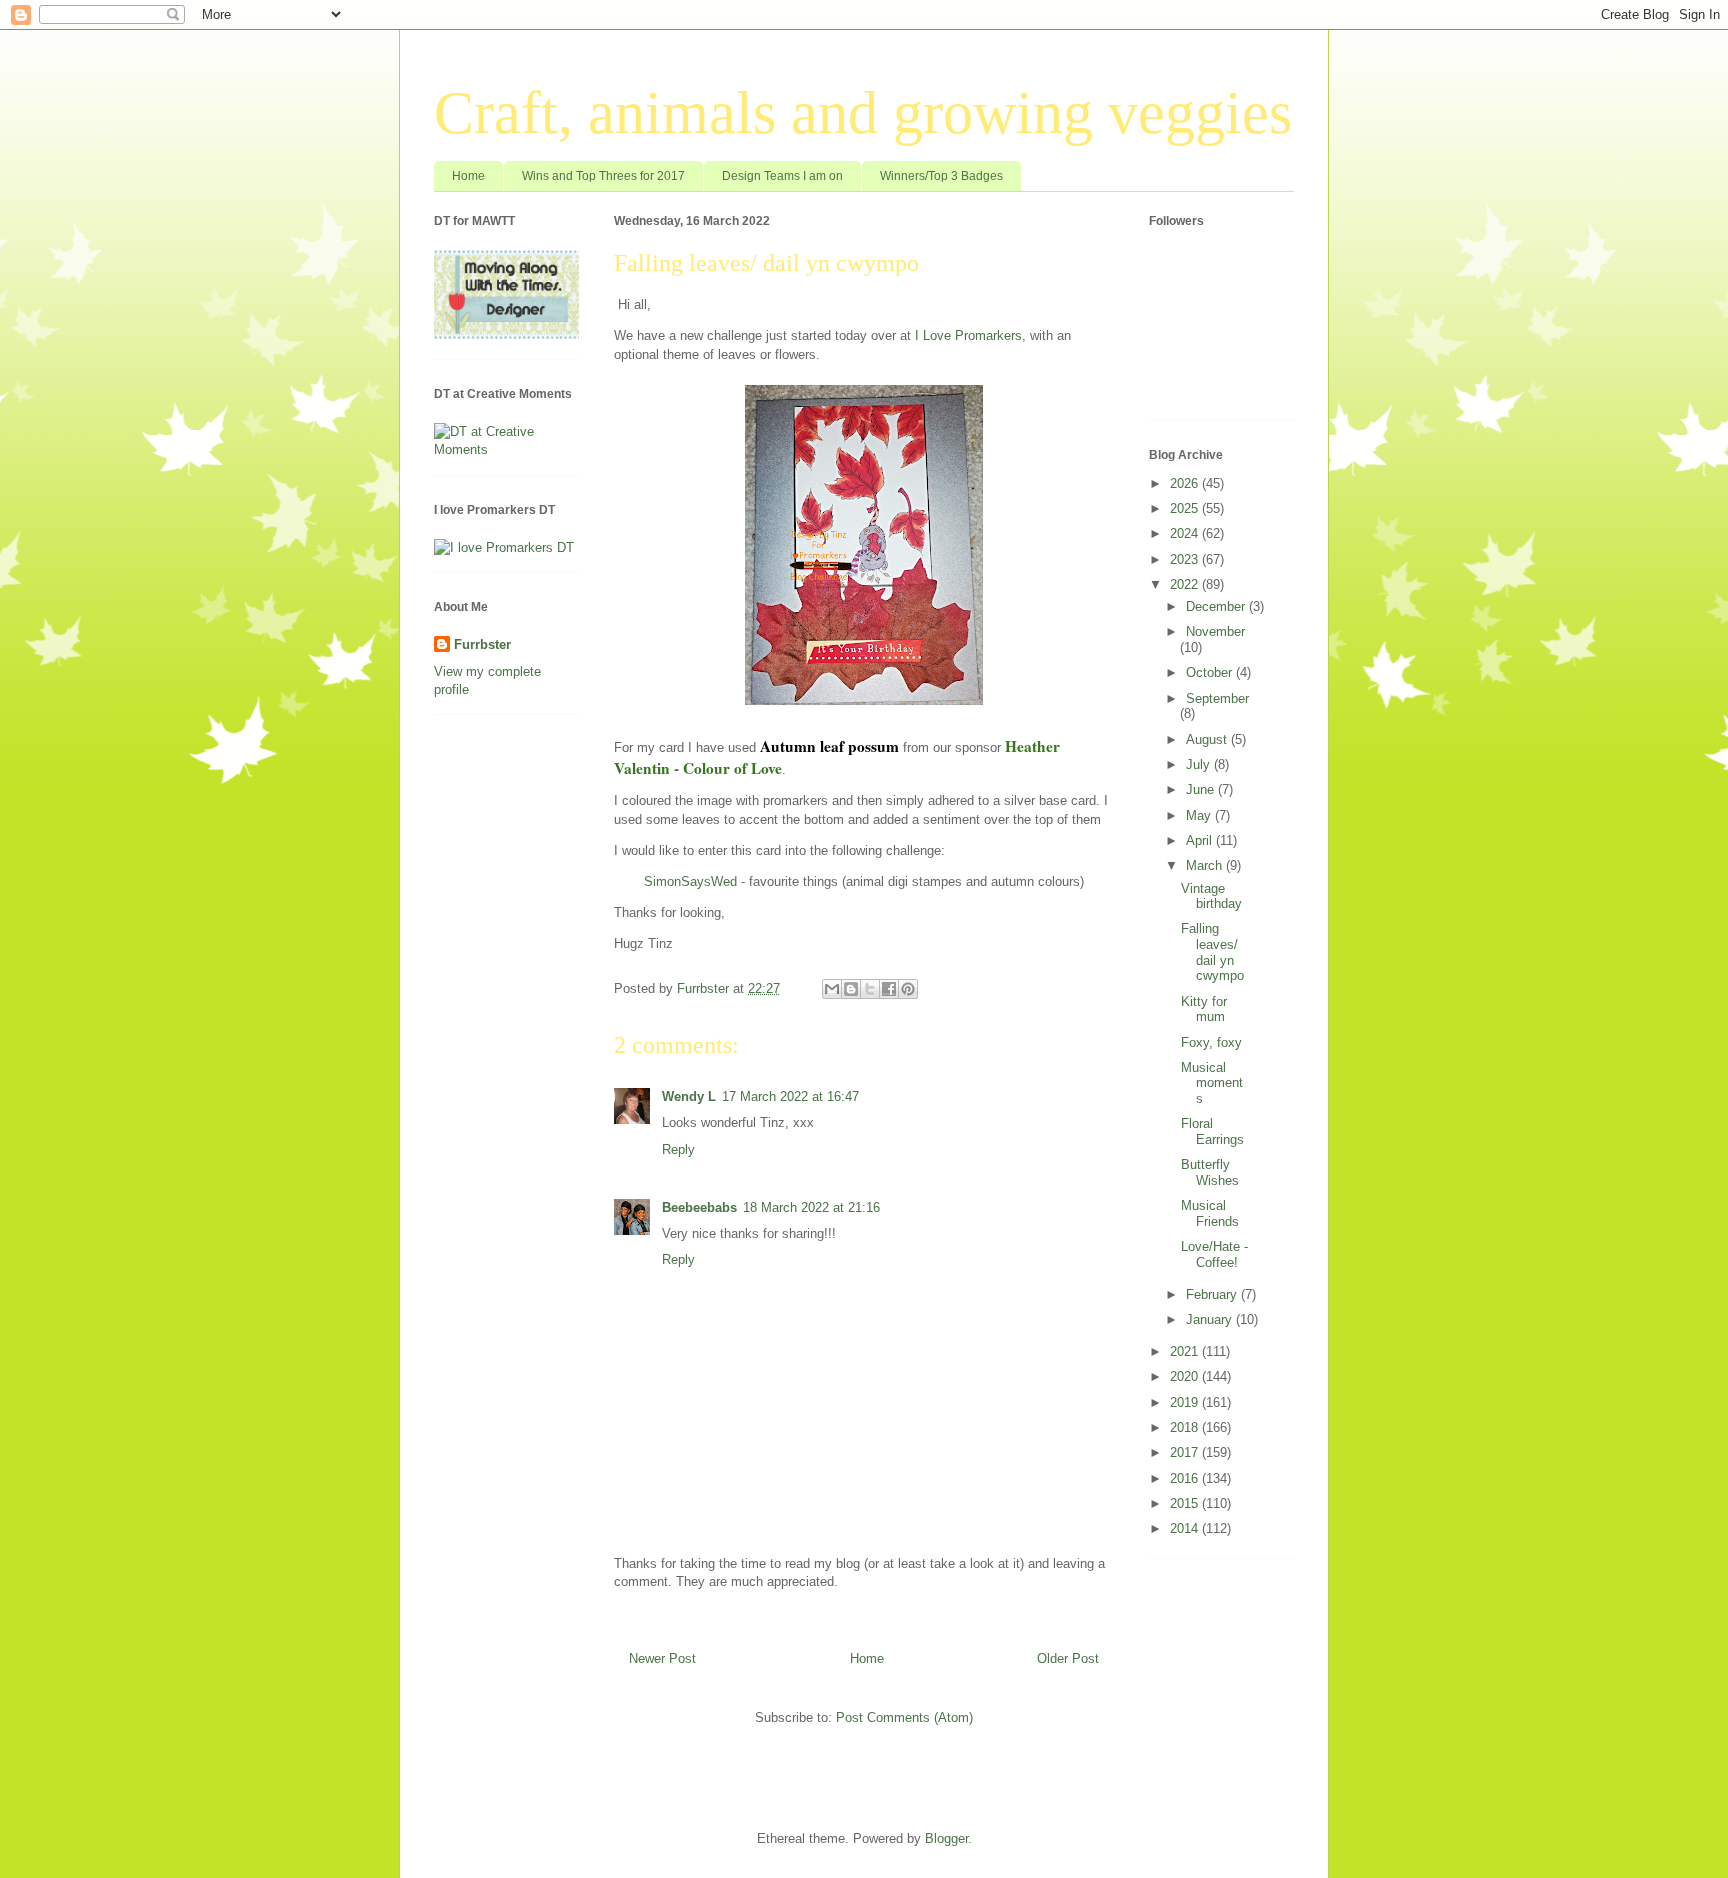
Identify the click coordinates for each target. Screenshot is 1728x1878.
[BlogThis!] (851, 989)
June (1202, 789)
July (1200, 764)
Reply (678, 1149)
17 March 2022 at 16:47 (790, 1096)
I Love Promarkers (968, 335)
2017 (1186, 1452)
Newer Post (662, 1658)
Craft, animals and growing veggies (863, 113)
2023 (1186, 559)
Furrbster (482, 644)
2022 (1186, 584)
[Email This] (832, 989)
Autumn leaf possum (829, 746)
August (1208, 739)
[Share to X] (870, 989)
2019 (1186, 1402)
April (1201, 840)
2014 (1186, 1528)
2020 (1186, 1376)
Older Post (1068, 1658)
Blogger (946, 1838)
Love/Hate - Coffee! (1214, 1254)
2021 (1186, 1351)
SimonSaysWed (690, 881)
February (1213, 1294)
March (1206, 865)
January (1211, 1319)
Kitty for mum (1204, 1009)
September (1217, 698)
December (1217, 606)
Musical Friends (1210, 1213)
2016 (1186, 1478)
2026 (1186, 483)
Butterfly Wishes (1210, 1172)
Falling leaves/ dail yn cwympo (1212, 952)
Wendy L (689, 1096)
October (1211, 672)
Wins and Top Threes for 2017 (603, 176)
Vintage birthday (1211, 896)
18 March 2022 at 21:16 (811, 1207)
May (1200, 815)
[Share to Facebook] (889, 989)
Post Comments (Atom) (904, 1717)
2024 (1186, 533)
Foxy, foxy (1211, 1042)
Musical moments (1212, 1083)
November (1215, 631)
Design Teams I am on (782, 176)
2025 (1186, 508)
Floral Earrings (1212, 1131)
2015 (1186, 1503)
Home (468, 176)
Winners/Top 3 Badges (941, 176)
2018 (1186, 1427)
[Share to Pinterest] (908, 989)
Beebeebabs (699, 1207)
